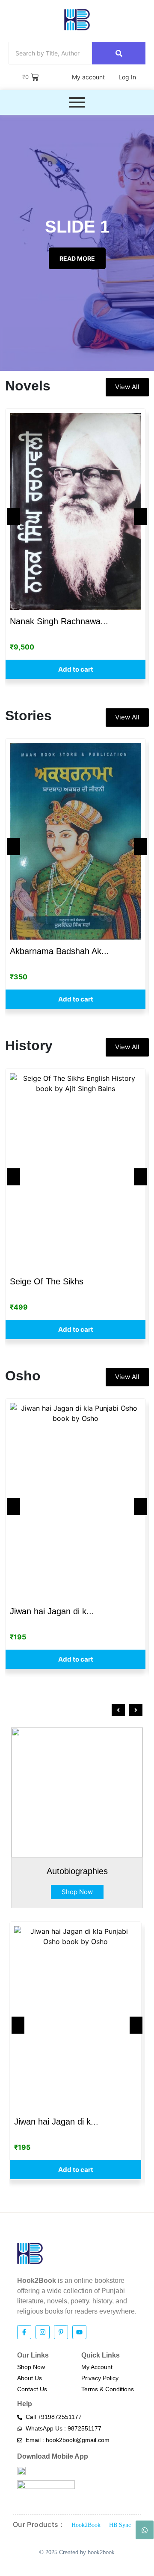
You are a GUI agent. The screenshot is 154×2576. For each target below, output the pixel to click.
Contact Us (32, 2389)
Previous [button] (14, 517)
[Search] (119, 53)
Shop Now (77, 1892)
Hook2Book (86, 2525)
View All (127, 387)
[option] (76, 544)
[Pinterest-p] (61, 2332)
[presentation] (118, 1710)
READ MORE (77, 258)
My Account (97, 2367)
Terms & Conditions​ (108, 2389)
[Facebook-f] (24, 2332)
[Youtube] (79, 2332)
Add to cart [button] (76, 669)
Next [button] (140, 517)
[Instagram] (43, 2332)
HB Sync (120, 2525)
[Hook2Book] (77, 20)
